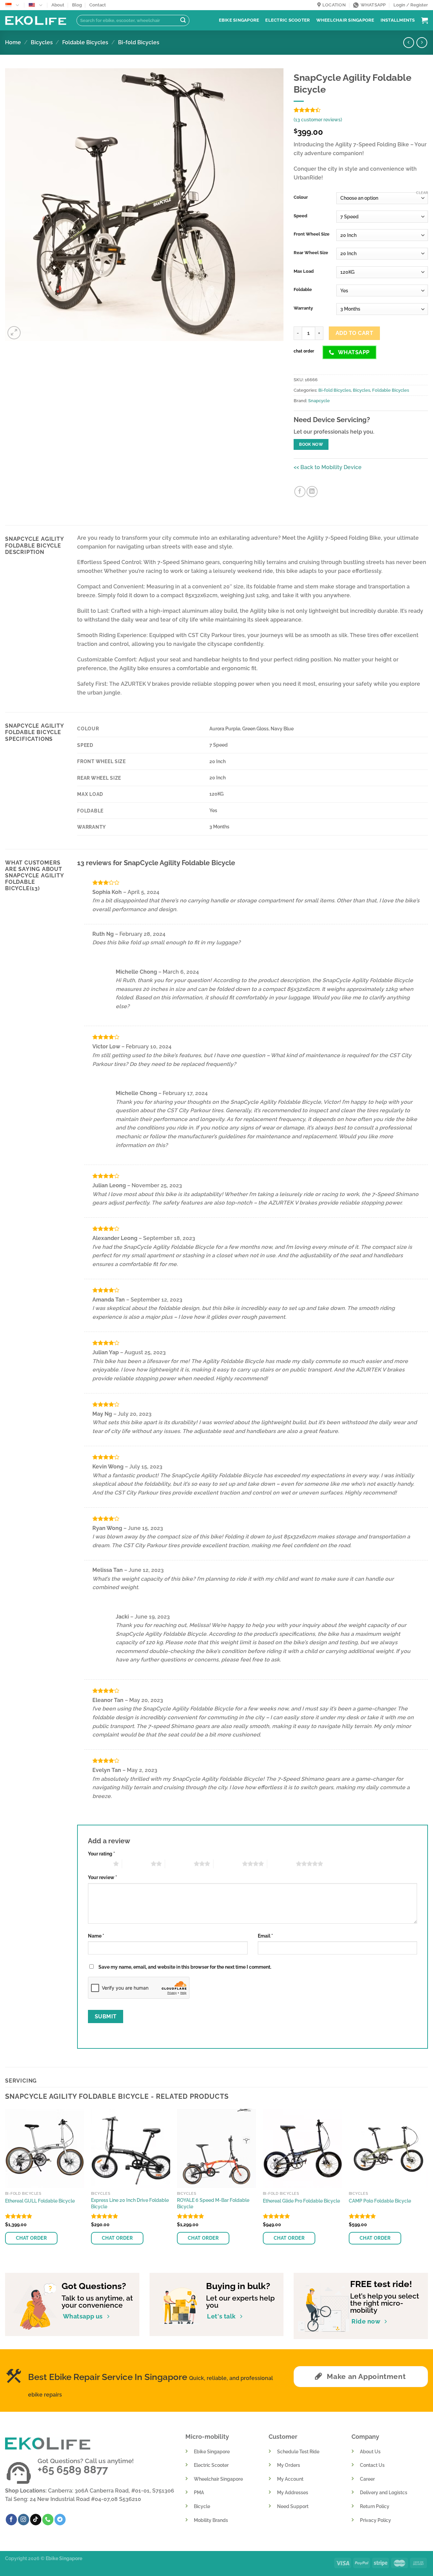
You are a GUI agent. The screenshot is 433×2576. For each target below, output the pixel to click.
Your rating (101, 1854)
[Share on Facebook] (300, 492)
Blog (77, 5)
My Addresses (293, 2492)
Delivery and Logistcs (384, 2492)
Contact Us (372, 2465)
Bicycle (202, 2506)
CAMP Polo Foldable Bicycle (380, 2201)
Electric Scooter (288, 20)
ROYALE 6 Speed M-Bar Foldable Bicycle (213, 2203)
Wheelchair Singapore (345, 20)
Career (367, 2479)
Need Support (293, 2506)
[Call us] (48, 2520)
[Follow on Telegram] (60, 2520)
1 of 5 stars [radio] (99, 1864)
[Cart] (425, 20)
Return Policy (375, 2506)
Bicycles (42, 42)
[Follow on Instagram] (24, 2520)
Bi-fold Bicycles (139, 42)
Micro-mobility (207, 2437)
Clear (422, 193)
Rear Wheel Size (311, 253)
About (58, 5)
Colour (301, 197)
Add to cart (354, 333)
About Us (370, 2451)
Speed (300, 216)
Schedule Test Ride (298, 2451)
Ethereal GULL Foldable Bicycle (40, 2201)
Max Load (304, 271)
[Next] (428, 2185)
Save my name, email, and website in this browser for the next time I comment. (185, 1967)
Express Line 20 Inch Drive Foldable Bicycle (130, 2203)
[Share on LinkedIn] (312, 492)
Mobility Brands (211, 2520)
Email (265, 1936)
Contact (98, 5)
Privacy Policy (375, 2520)
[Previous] (5, 2185)
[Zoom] (14, 333)
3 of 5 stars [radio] (179, 1864)
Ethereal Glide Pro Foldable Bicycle (301, 2201)
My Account (290, 2479)
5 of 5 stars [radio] (282, 1864)
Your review (102, 1877)
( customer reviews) (318, 119)
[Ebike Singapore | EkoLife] (36, 20)
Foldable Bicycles (85, 42)
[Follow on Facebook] (11, 2520)
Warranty (303, 308)
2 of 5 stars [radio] (136, 1864)
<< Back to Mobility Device (328, 467)
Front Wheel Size (312, 234)
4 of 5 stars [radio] (228, 1864)
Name (96, 1936)
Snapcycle (319, 401)
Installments (398, 20)
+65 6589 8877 (73, 2470)
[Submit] (183, 21)
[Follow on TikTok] (36, 2520)
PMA (199, 2492)
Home (13, 42)
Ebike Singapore (239, 20)
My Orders (289, 2465)
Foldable (303, 290)
